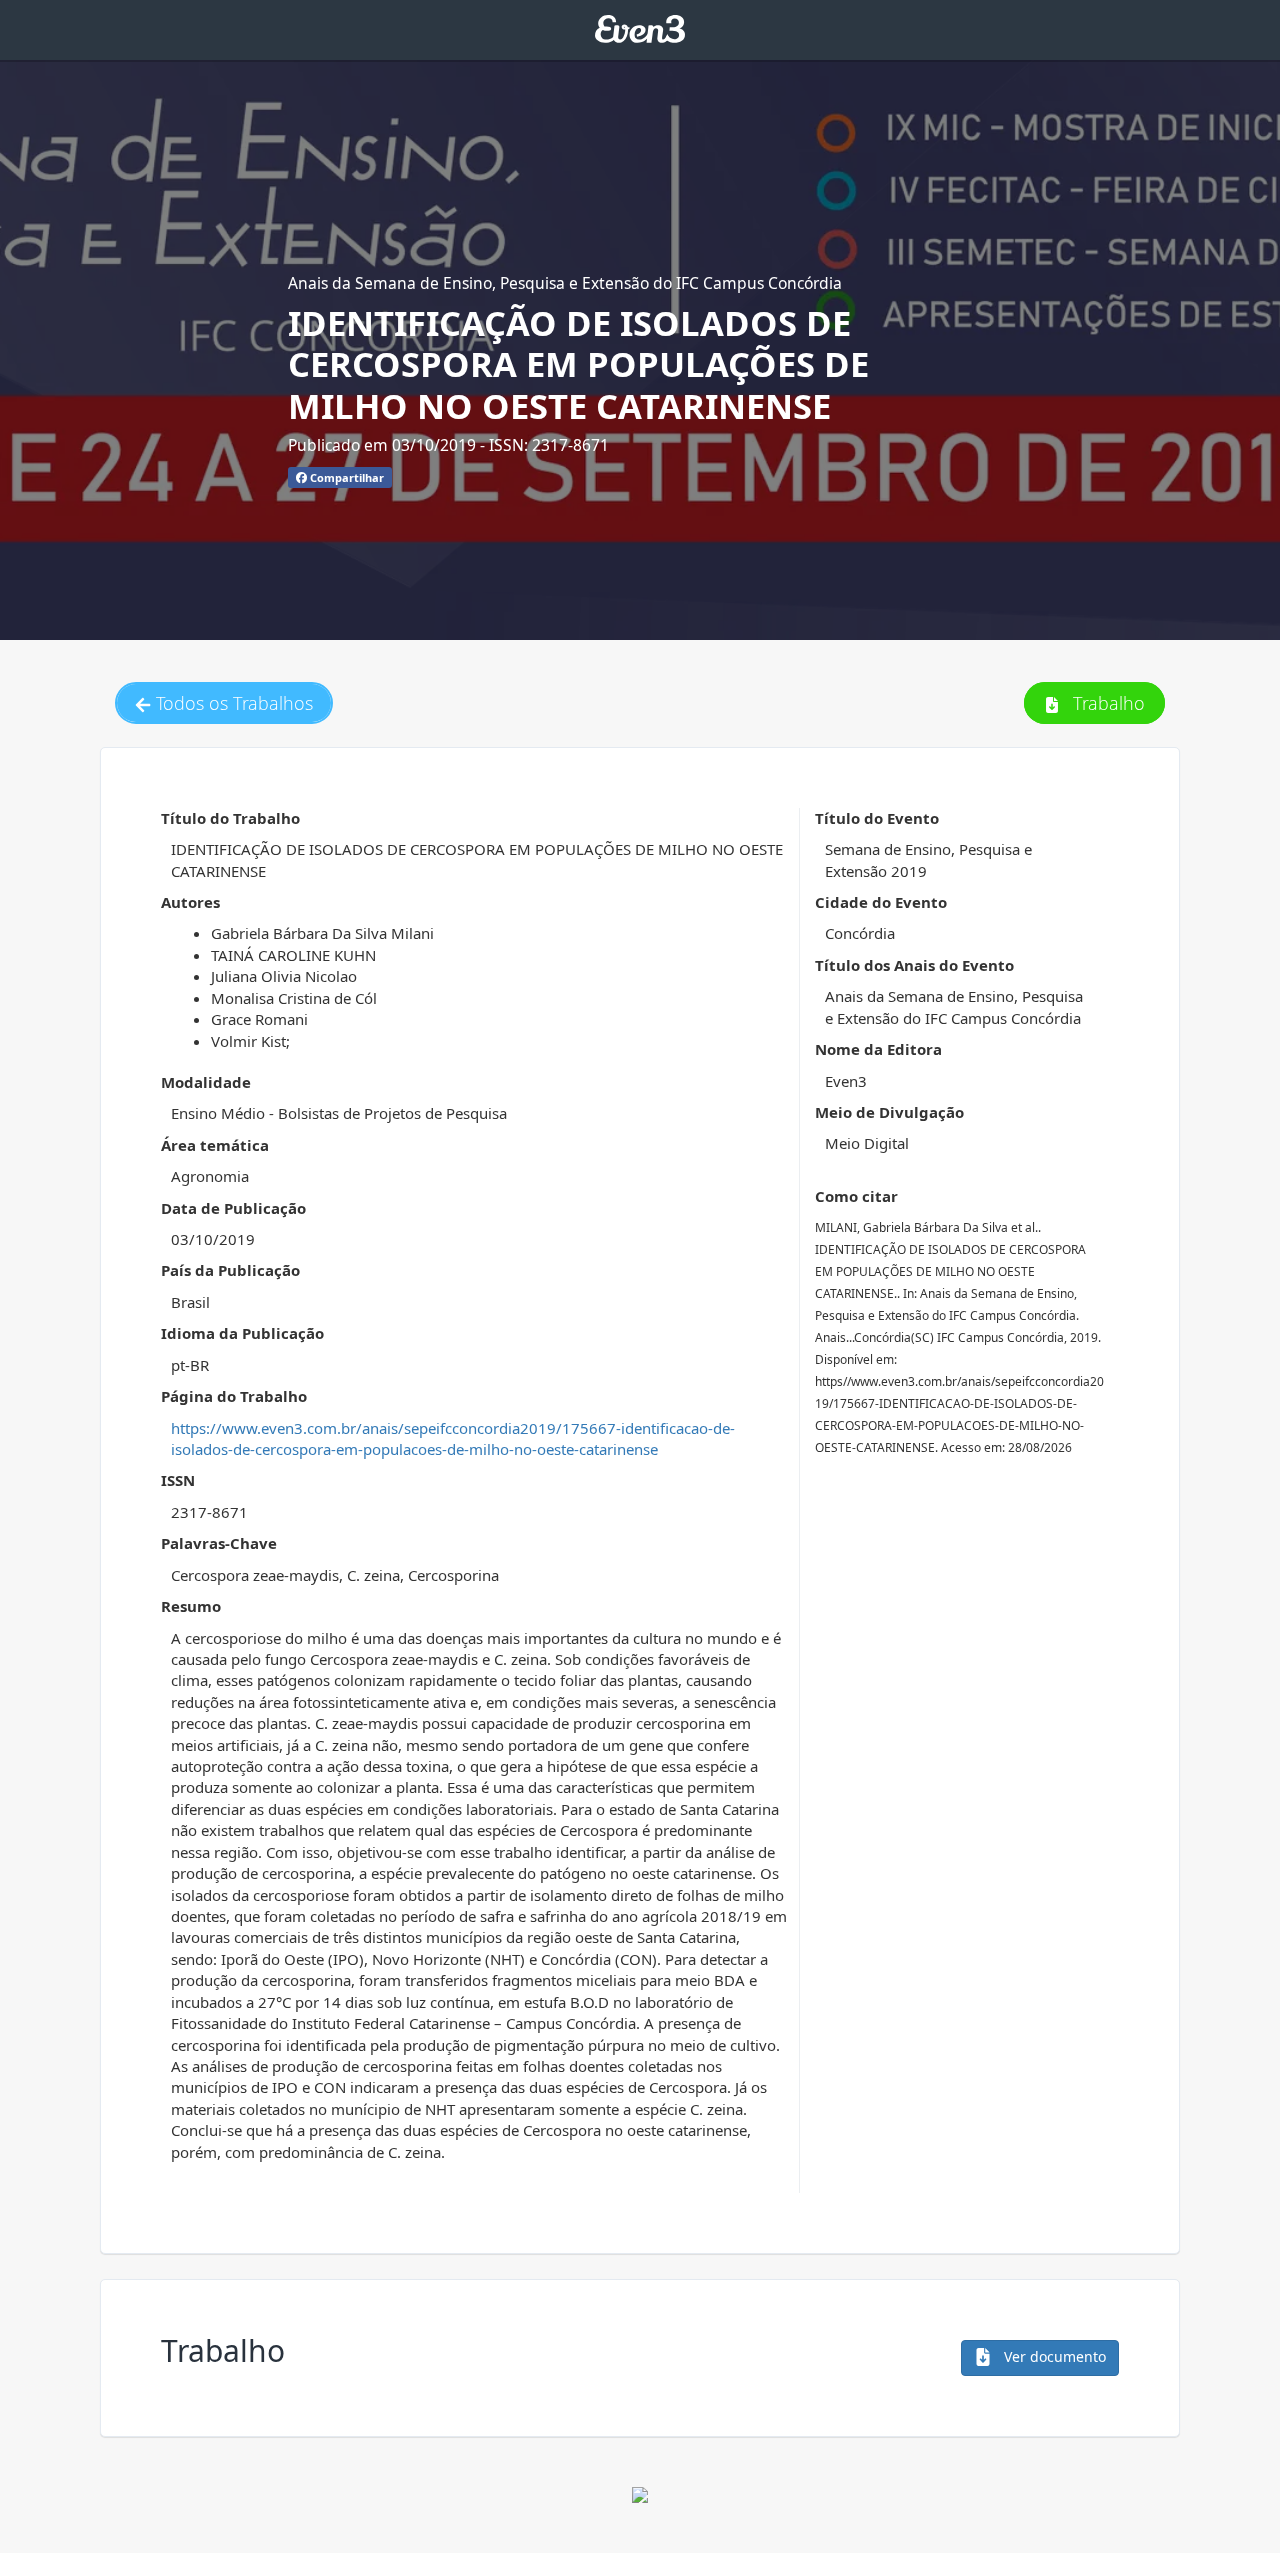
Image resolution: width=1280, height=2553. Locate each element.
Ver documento (1053, 2356)
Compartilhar (345, 477)
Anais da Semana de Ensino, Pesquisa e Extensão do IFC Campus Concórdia (565, 283)
